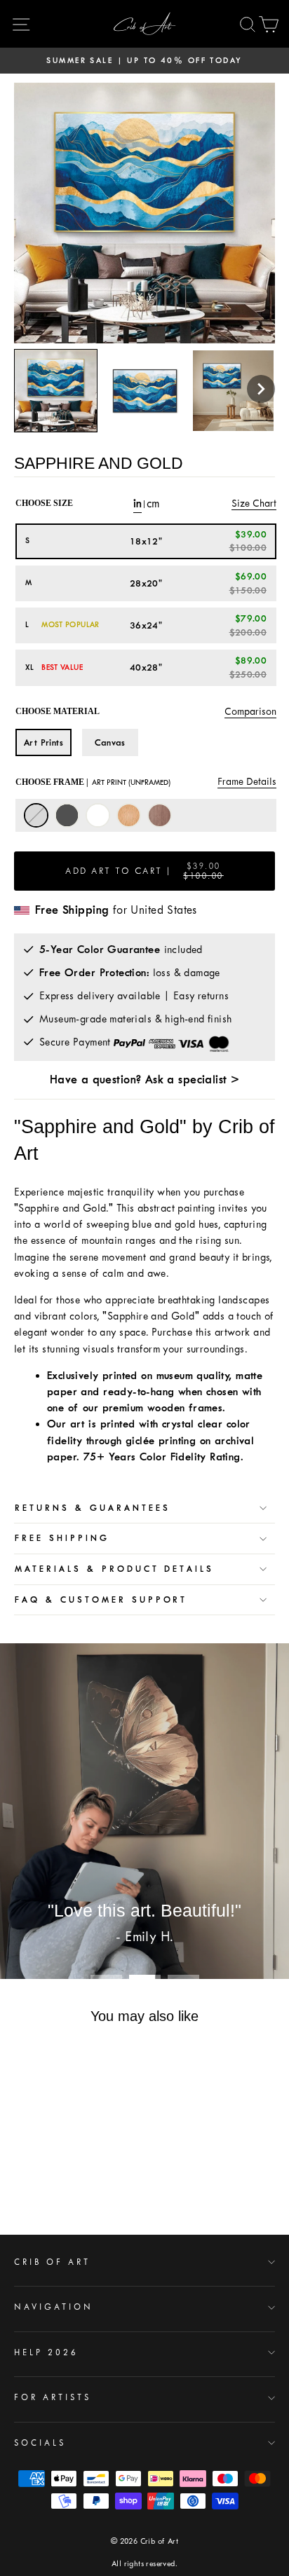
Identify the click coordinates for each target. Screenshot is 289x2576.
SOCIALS (40, 2443)
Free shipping (62, 1538)
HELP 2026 (46, 2352)
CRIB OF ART (52, 2262)
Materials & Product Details (114, 1569)
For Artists (53, 2397)
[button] (261, 389)
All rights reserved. (144, 2564)
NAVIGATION (54, 2307)
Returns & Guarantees (93, 1508)
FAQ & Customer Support (101, 1600)
